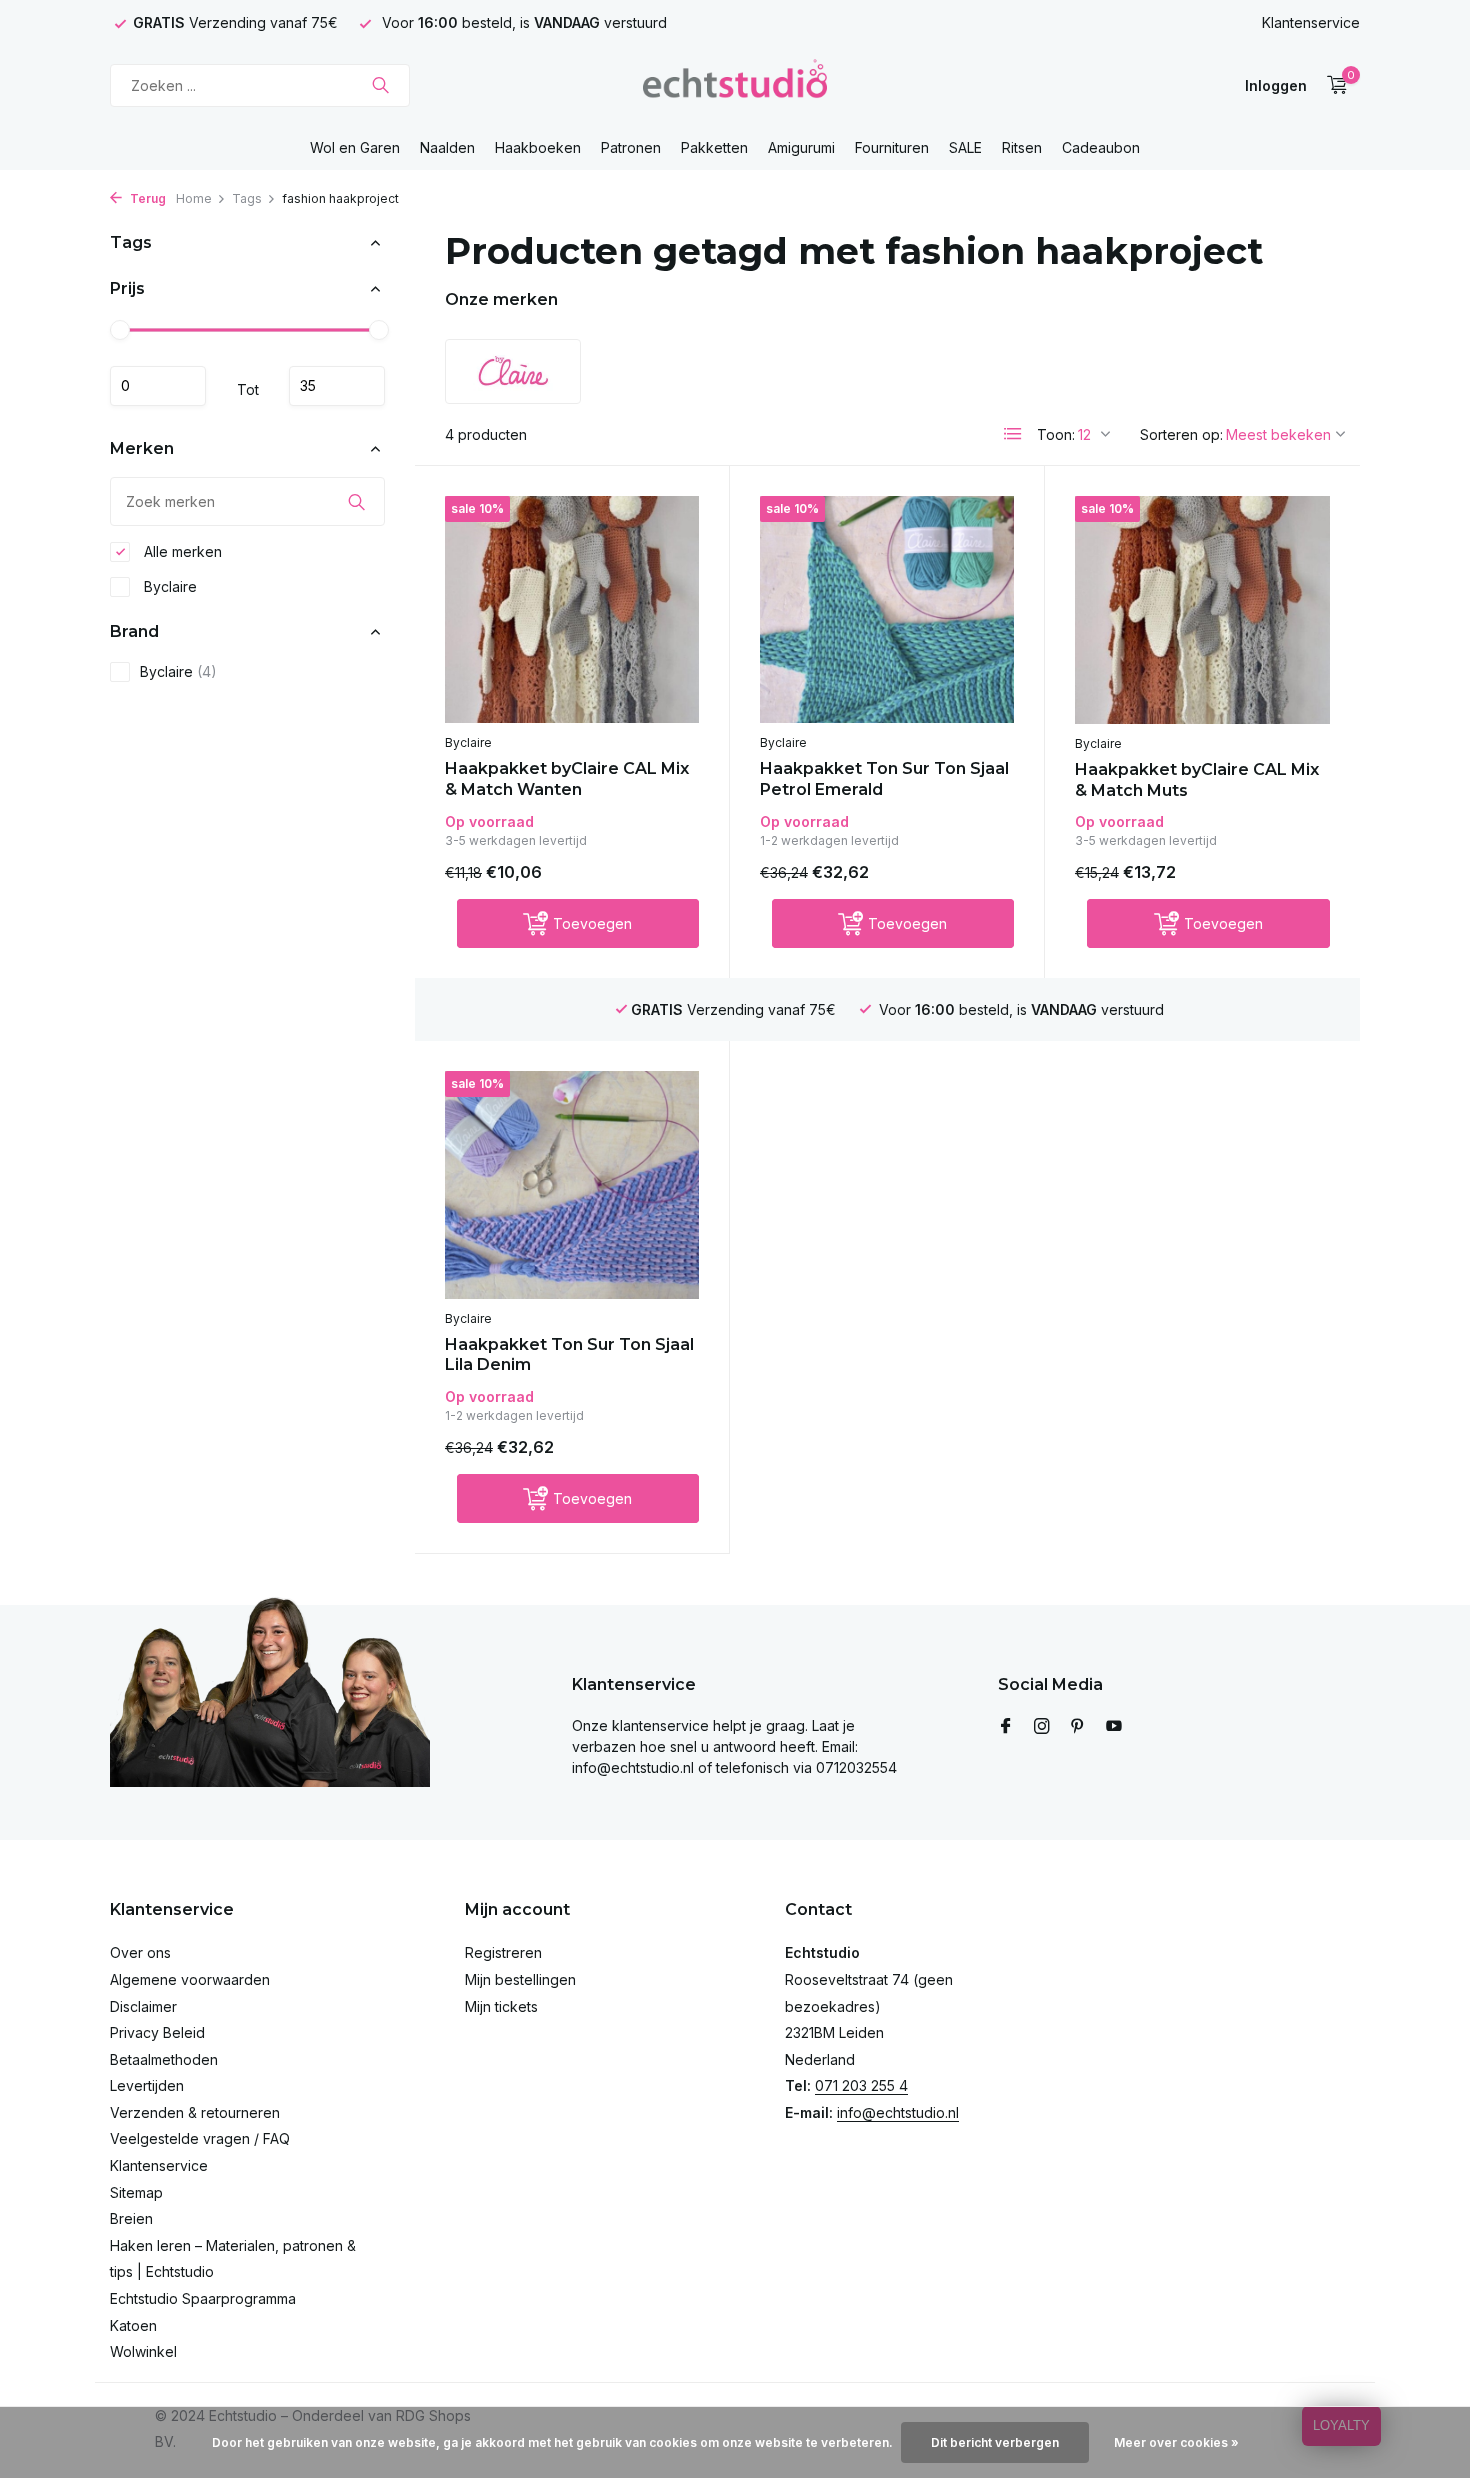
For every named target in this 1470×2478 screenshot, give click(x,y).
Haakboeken (538, 147)
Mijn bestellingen (520, 1979)
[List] (1013, 434)
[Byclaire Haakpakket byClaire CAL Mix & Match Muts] (1202, 610)
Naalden (447, 147)
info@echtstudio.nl (898, 2112)
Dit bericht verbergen (995, 2442)
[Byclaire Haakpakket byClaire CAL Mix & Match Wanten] (572, 609)
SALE (965, 147)
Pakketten (714, 147)
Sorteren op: (1181, 434)
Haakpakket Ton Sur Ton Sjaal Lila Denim (569, 1355)
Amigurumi (801, 147)
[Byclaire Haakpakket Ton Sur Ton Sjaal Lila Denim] (572, 1184)
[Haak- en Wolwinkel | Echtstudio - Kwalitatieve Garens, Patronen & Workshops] (734, 85)
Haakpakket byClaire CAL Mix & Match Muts (1197, 780)
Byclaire (168, 586)
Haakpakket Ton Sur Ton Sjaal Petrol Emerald (884, 779)
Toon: (1056, 434)
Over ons (140, 1952)
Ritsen (1022, 147)
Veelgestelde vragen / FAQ (200, 2138)
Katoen (133, 2325)
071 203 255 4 (861, 2085)
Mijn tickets (501, 2006)
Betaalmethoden (164, 2059)
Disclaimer (143, 2006)
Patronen (631, 147)
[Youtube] (1114, 1727)
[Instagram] (1042, 1727)
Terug (146, 198)
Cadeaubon (1101, 147)
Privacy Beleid (157, 2032)
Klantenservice (1311, 22)
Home (194, 198)
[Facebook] (1006, 1727)
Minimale (158, 386)
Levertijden (147, 2085)
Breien (131, 2218)
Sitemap (136, 2192)
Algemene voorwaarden (190, 1979)
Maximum (337, 386)
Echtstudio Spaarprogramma (203, 2298)
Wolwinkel (143, 2351)
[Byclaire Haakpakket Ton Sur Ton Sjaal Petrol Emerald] (887, 609)
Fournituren (892, 147)
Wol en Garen (355, 147)
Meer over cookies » (1176, 2442)
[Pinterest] (1078, 1727)
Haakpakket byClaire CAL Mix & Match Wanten (567, 779)
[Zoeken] (380, 85)
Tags (247, 198)
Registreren (503, 1952)
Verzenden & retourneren (195, 2112)
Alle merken (181, 551)
